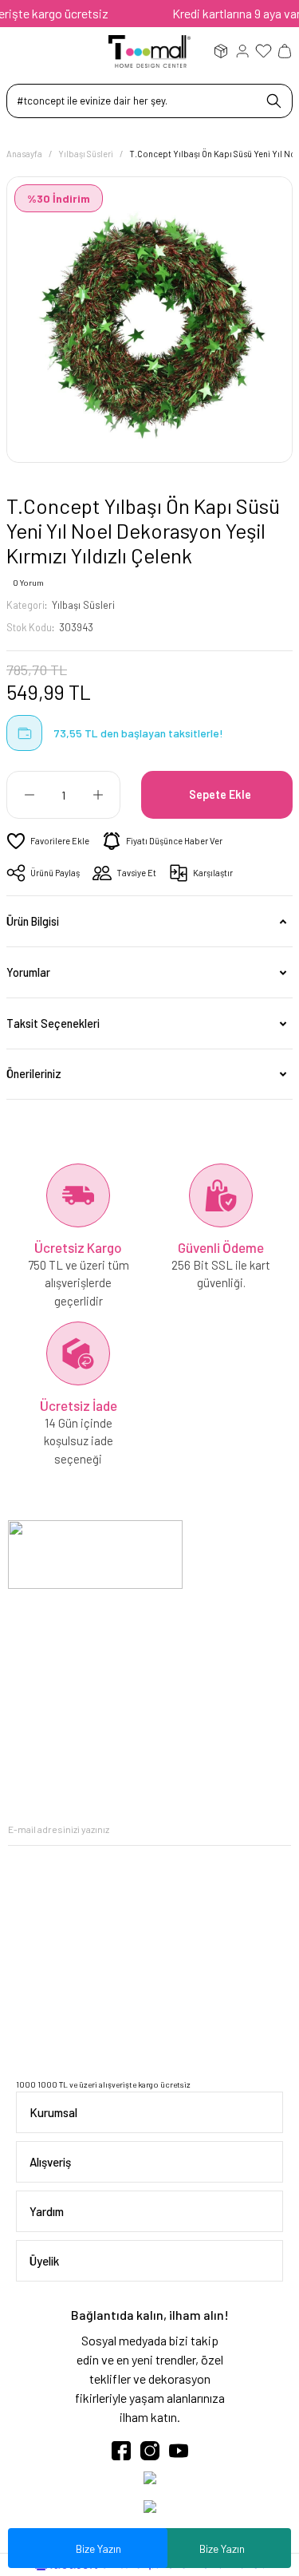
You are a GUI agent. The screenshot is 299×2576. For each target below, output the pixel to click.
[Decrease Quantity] (29, 795)
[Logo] (149, 50)
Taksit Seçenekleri (53, 1023)
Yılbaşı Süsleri (83, 605)
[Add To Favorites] (48, 841)
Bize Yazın (222, 2548)
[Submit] (279, 1829)
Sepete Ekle (220, 794)
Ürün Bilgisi (33, 921)
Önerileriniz (34, 1074)
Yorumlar (28, 972)
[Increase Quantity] (98, 795)
